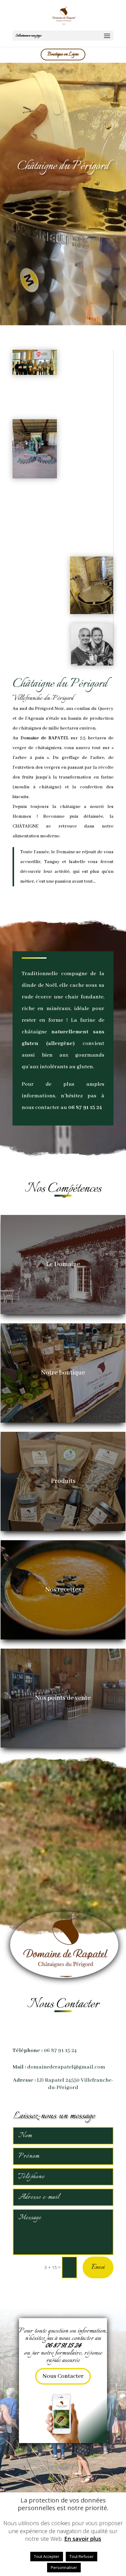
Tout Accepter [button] (47, 2556)
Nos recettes (63, 1590)
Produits (63, 1481)
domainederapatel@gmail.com (66, 2067)
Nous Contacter (63, 2376)
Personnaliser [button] (64, 2567)
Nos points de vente (63, 1698)
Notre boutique (63, 1373)
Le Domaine (63, 1264)
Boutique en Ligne (63, 54)
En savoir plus (83, 2539)
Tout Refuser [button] (82, 2556)
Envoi (98, 2267)
